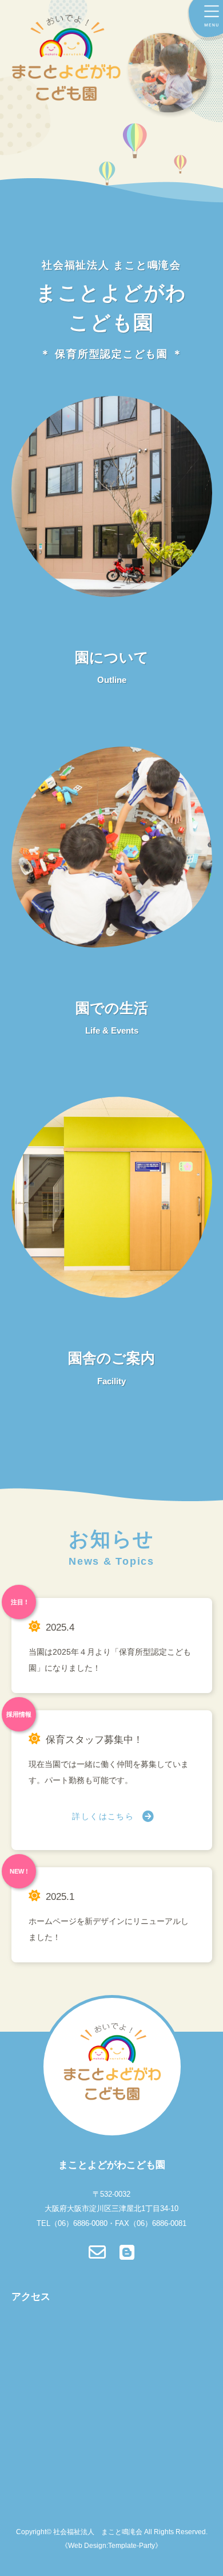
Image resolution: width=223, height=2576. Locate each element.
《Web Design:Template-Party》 (111, 2546)
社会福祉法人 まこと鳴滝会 (98, 2532)
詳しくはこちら (103, 1816)
